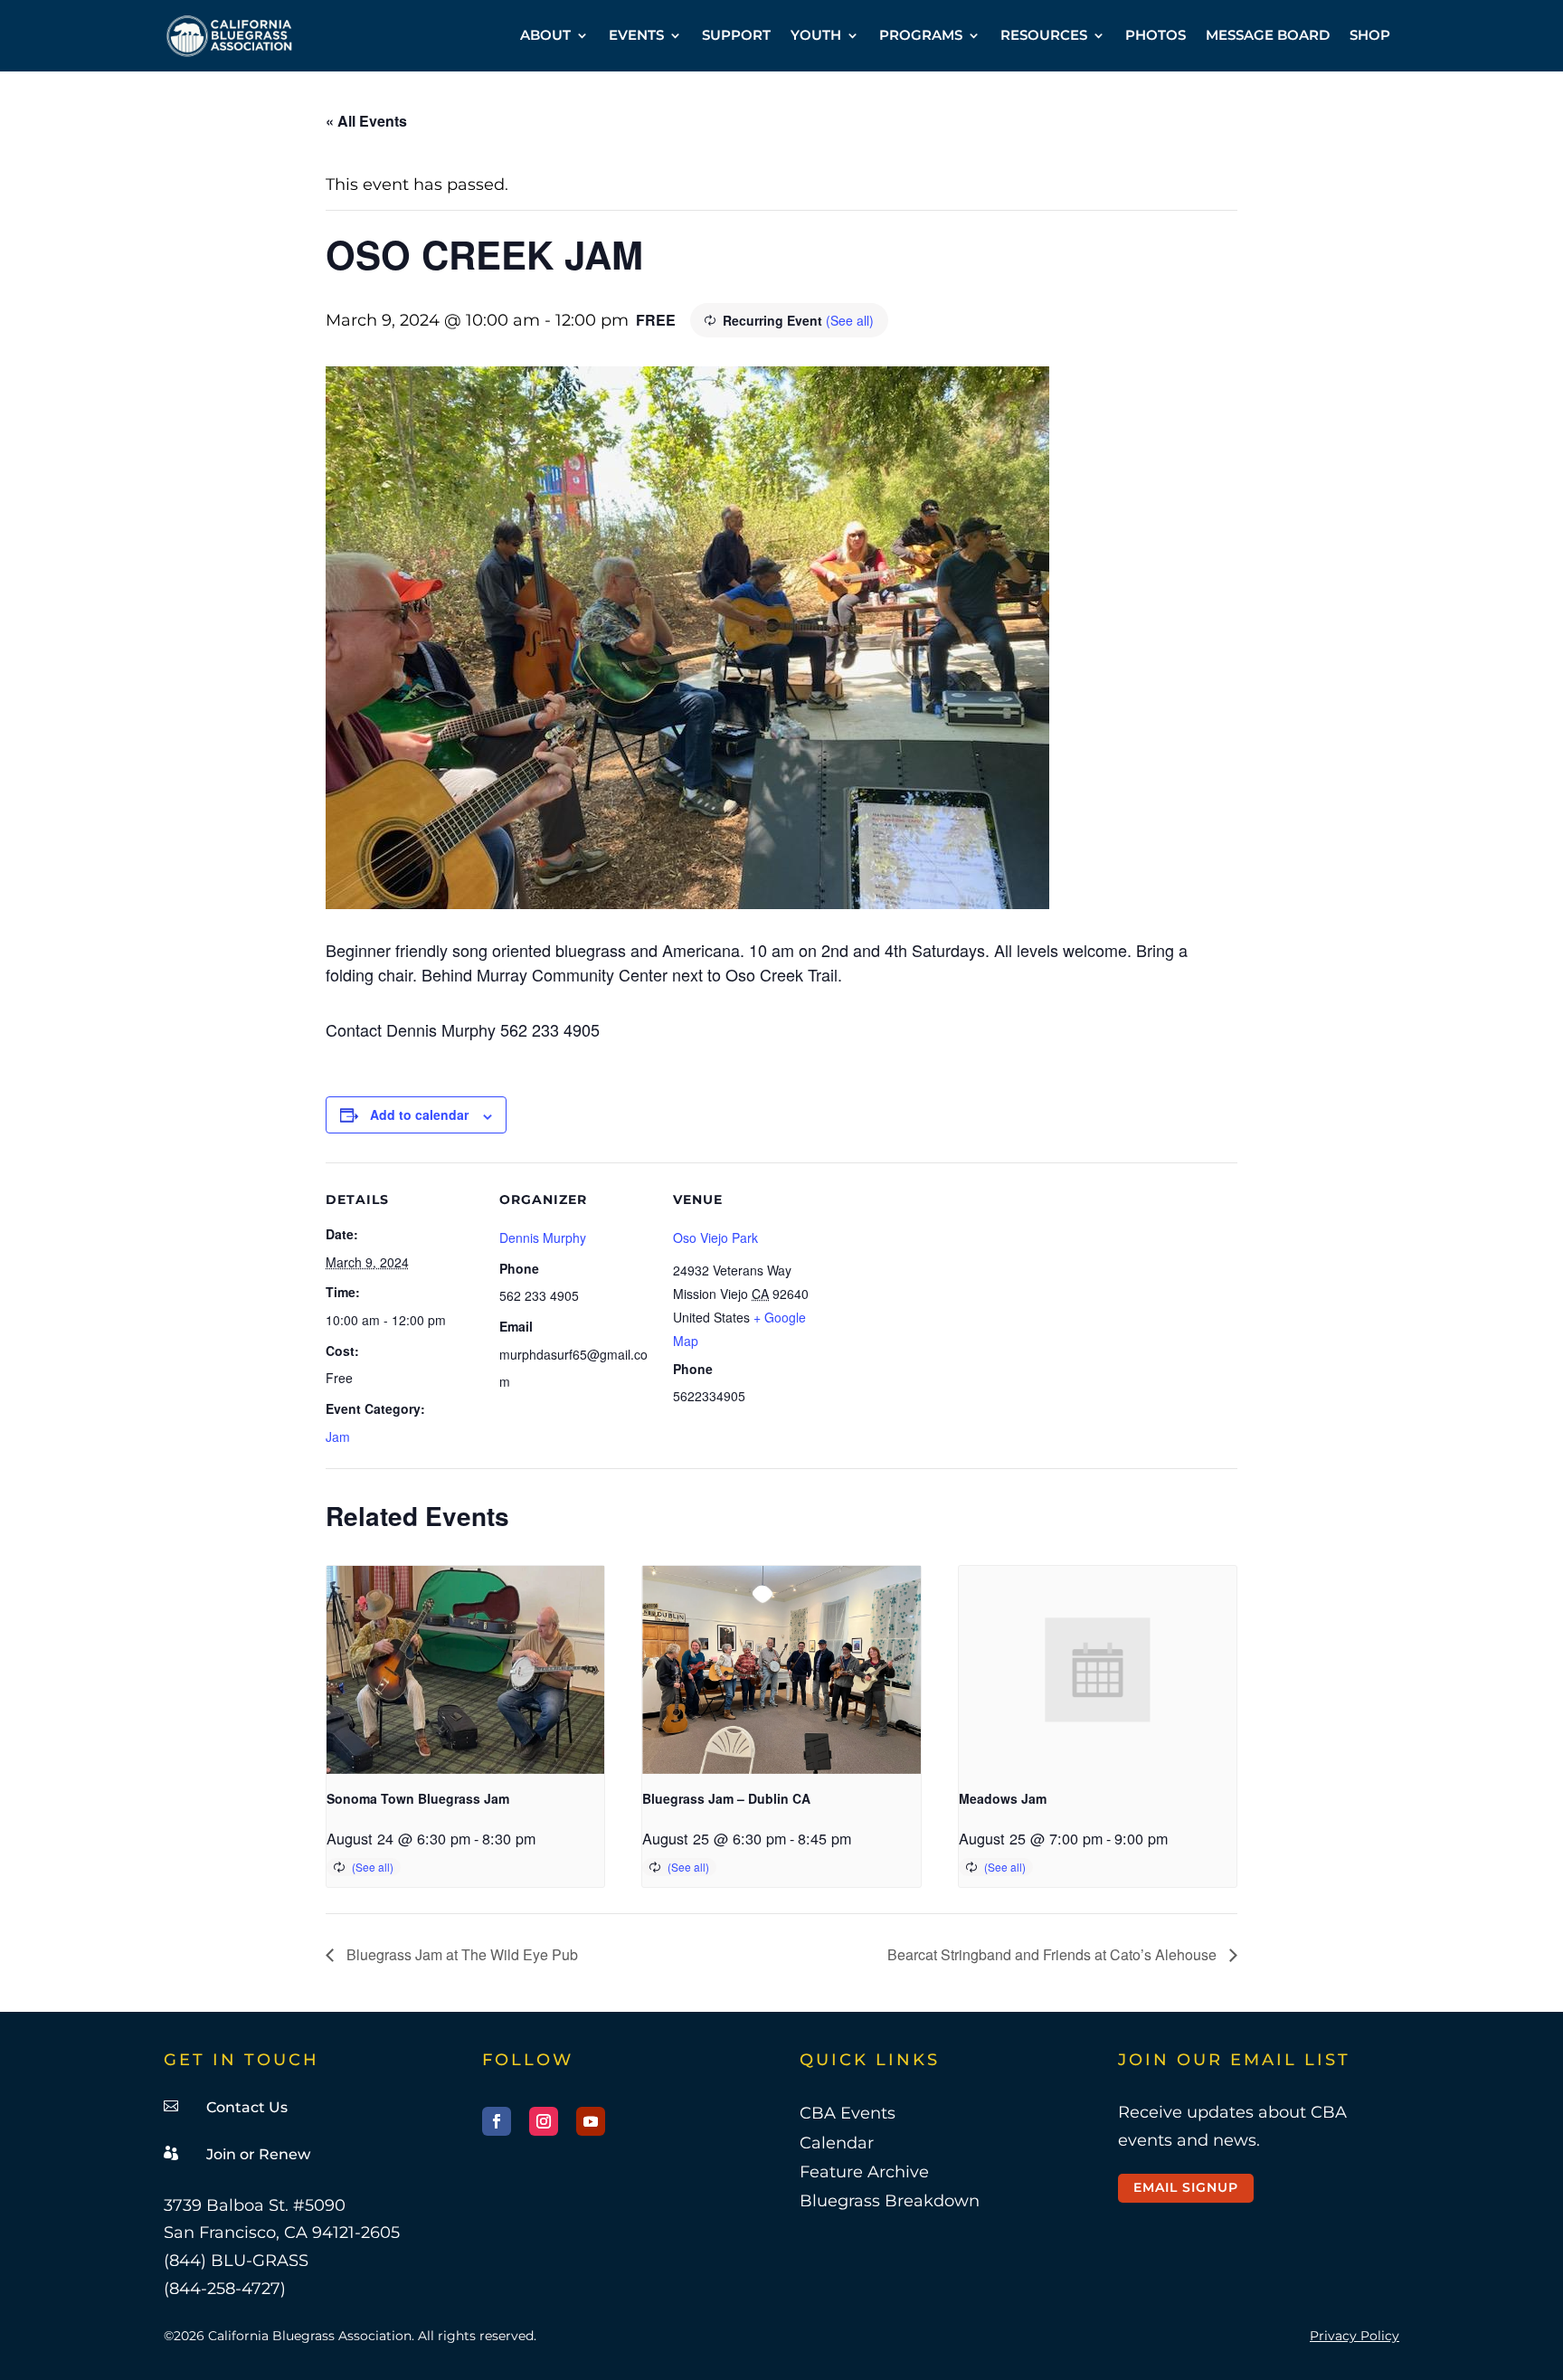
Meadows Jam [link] (1003, 1798)
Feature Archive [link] (864, 2172)
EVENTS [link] (636, 35)
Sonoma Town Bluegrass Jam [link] (418, 1798)
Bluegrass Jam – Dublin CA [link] (726, 1798)
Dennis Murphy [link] (543, 1237)
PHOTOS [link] (1156, 35)
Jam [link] (338, 1437)
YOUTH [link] (816, 35)
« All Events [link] (366, 121)
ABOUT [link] (545, 35)
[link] (229, 36)
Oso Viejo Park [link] (715, 1237)
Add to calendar (419, 1114)
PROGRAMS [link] (921, 35)
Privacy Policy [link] (1355, 2336)
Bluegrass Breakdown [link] (890, 2201)
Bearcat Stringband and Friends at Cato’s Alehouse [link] (1054, 1954)
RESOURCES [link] (1044, 35)
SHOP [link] (1370, 35)
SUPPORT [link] (736, 35)
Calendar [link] (837, 2143)
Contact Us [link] (247, 2107)
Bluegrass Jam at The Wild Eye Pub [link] (460, 1954)
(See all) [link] (850, 320)
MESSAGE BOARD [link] (1268, 35)
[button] (497, 2121)
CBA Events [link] (848, 2113)
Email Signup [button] (1186, 2187)
